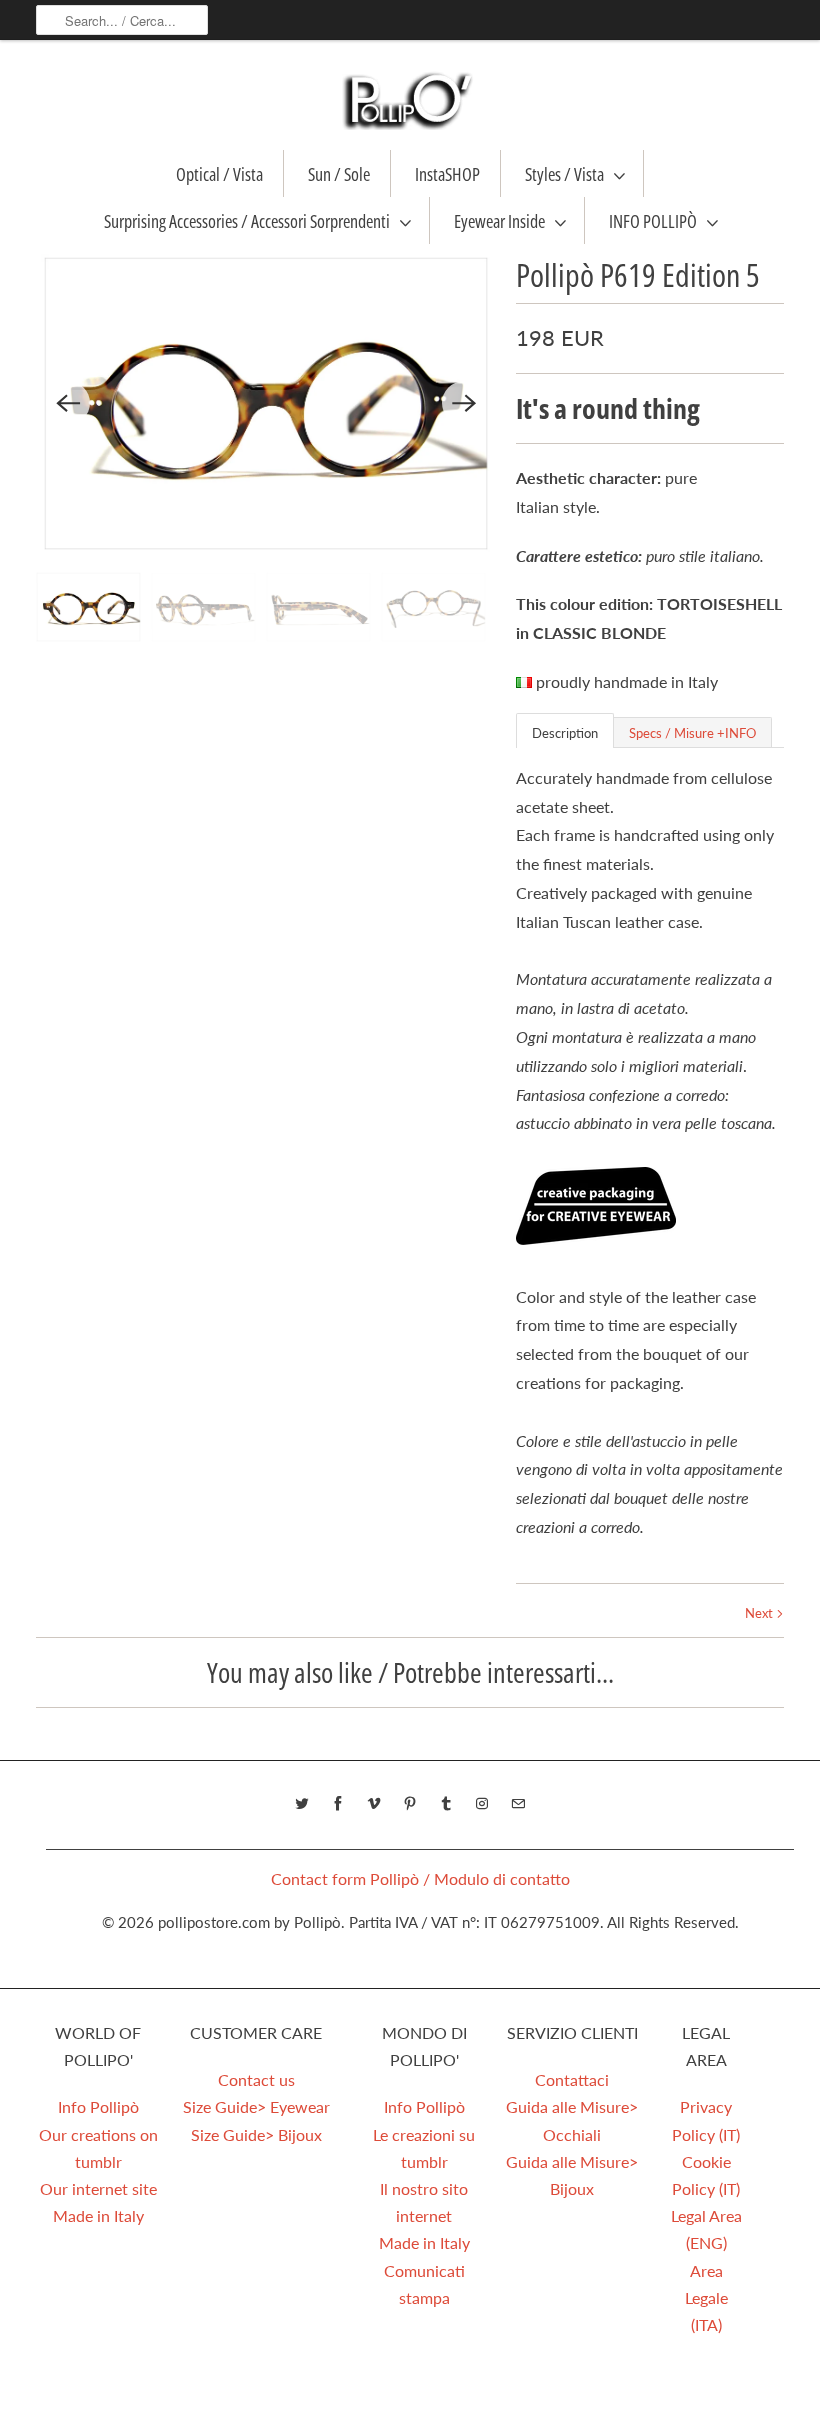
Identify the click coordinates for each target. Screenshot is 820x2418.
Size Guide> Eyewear (256, 2106)
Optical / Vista (219, 174)
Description (565, 733)
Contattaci (572, 2079)
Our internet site (98, 2188)
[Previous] (68, 403)
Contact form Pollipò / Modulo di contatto (420, 1878)
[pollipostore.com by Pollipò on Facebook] (338, 1804)
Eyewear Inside (499, 221)
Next (760, 1613)
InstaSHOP (447, 174)
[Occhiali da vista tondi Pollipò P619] (266, 403)
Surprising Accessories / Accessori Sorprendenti (247, 221)
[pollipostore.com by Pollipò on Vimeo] (374, 1804)
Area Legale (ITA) (706, 2297)
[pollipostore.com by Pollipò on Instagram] (482, 1804)
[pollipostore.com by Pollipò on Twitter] (302, 1804)
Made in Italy (98, 2215)
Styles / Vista (564, 174)
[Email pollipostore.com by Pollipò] (518, 1804)
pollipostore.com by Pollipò (249, 1922)
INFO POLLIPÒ (653, 221)
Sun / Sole (339, 174)
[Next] (464, 403)
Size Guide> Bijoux (256, 2134)
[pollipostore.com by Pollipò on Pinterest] (410, 1804)
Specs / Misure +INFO (692, 733)
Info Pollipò (98, 2106)
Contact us (256, 2079)
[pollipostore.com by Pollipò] (410, 100)
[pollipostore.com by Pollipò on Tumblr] (446, 1804)
